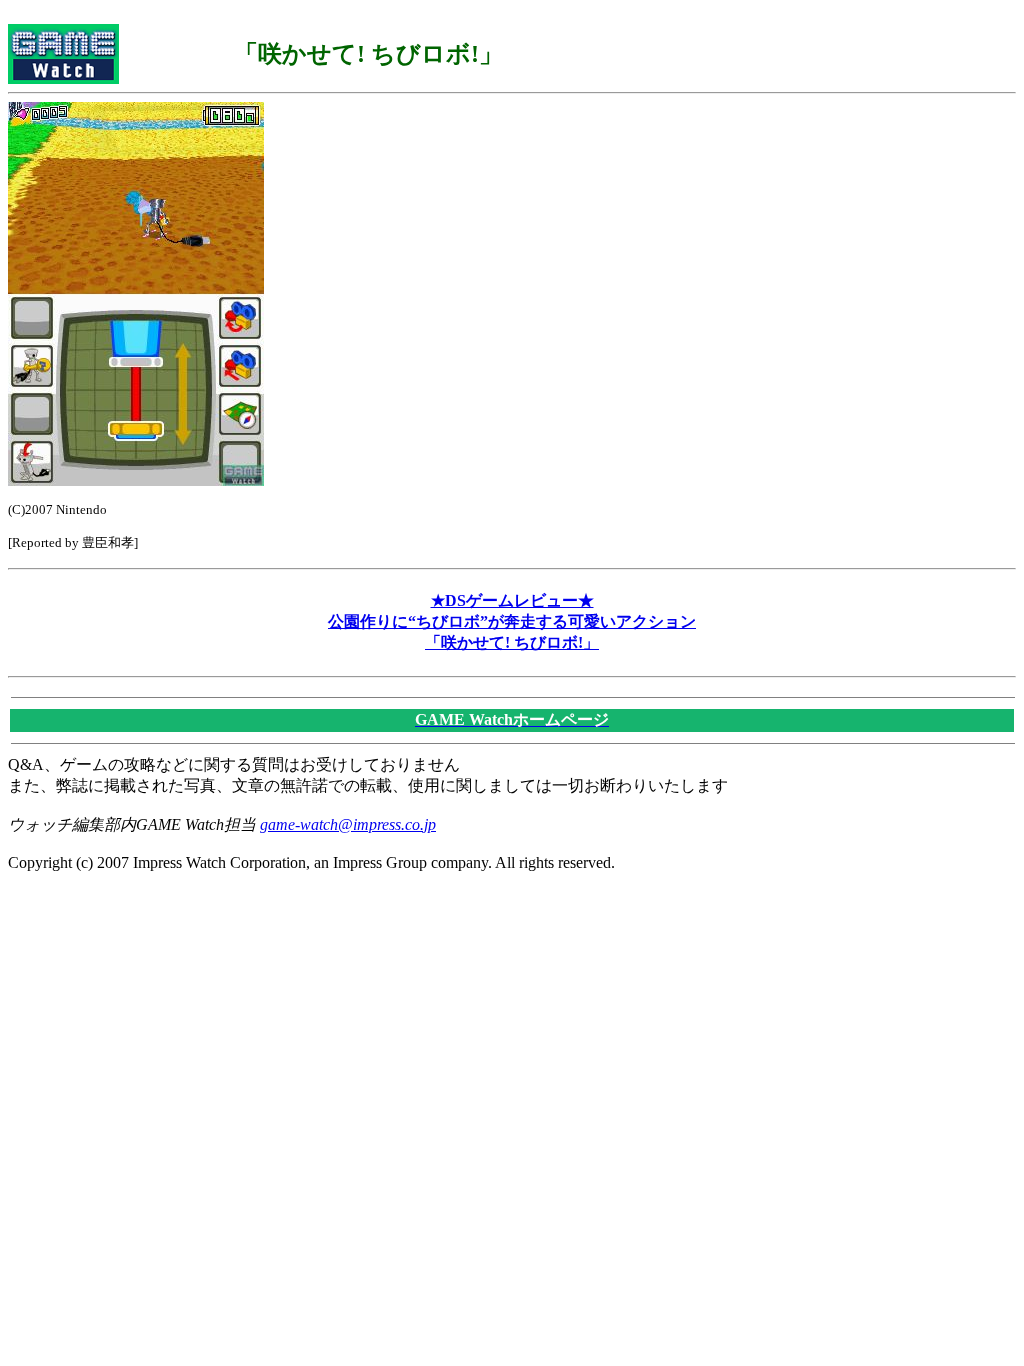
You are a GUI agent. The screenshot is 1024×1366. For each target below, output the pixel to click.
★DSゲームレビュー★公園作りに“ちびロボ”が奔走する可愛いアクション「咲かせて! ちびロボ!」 (512, 621)
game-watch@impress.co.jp (348, 824)
